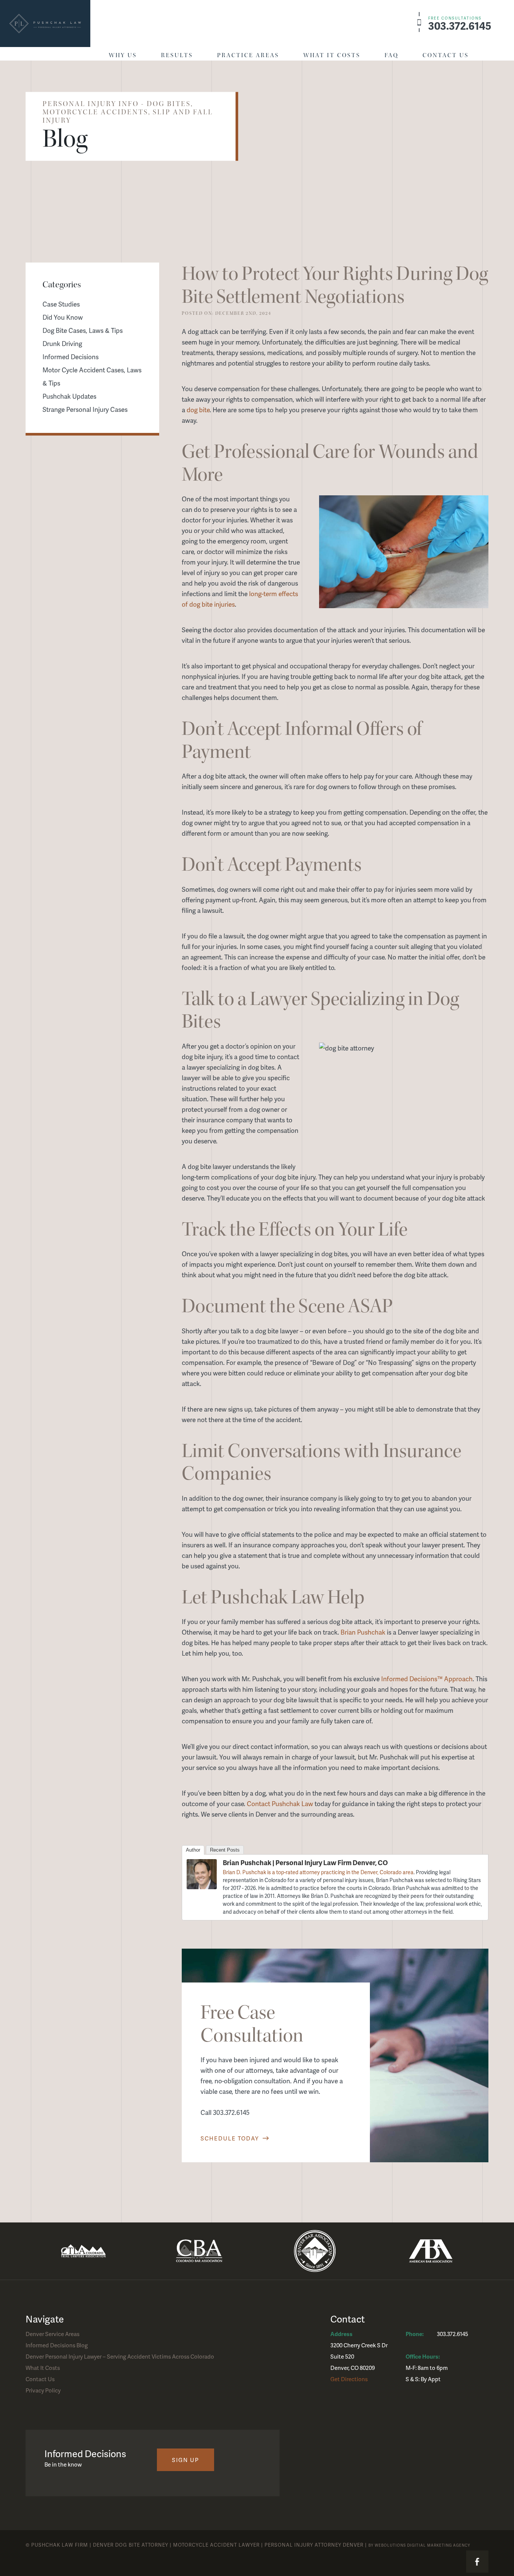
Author (193, 1850)
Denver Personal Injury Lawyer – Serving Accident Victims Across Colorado (120, 2356)
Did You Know (63, 317)
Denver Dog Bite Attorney (131, 2545)
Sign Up (186, 2460)
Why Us (123, 55)
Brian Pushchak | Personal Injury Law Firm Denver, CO (305, 1862)
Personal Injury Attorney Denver (314, 2545)
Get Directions (349, 2379)
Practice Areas (248, 55)
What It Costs (332, 55)
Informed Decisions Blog (57, 2345)
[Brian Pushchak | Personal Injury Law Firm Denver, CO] (202, 1887)
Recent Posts (225, 1850)
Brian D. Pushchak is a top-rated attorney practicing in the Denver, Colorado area (318, 1872)
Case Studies (61, 304)
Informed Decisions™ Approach (427, 1679)
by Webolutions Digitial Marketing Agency (419, 2545)
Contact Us (446, 55)
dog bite (198, 410)
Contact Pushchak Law (280, 1803)
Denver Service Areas (52, 2334)
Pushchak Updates (69, 396)
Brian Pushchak (363, 1632)
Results (177, 55)
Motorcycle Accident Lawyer (216, 2545)
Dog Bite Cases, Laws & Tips (83, 330)
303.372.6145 (460, 24)
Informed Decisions (71, 357)
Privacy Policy (43, 2390)
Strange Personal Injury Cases (85, 409)
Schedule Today (231, 2138)
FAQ (392, 55)
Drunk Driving (62, 343)
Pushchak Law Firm (60, 2545)
